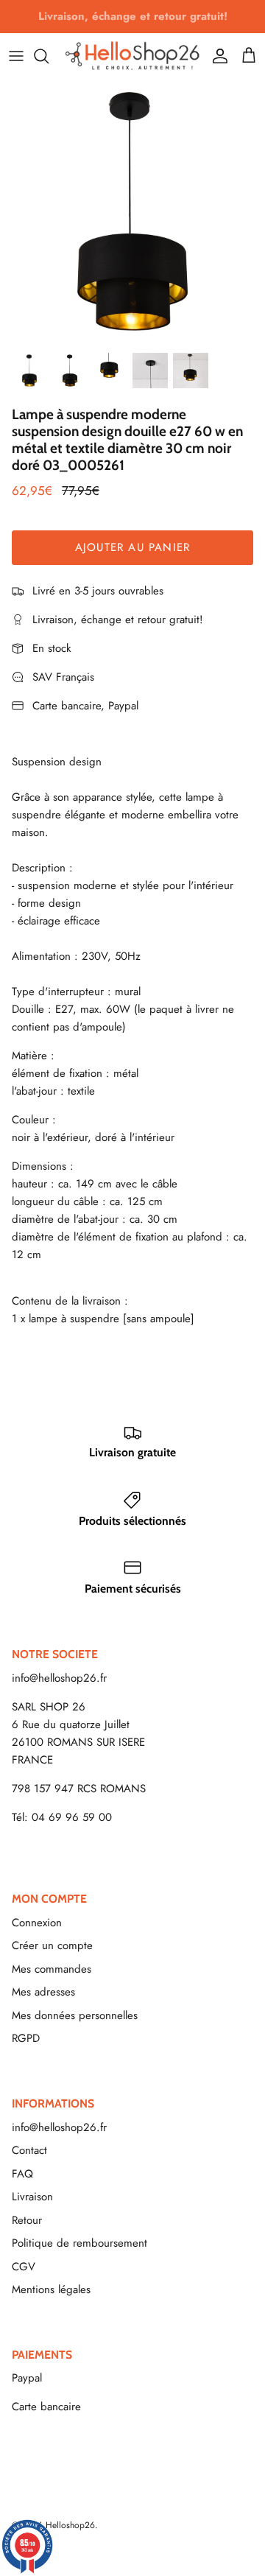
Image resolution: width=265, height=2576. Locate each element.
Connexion (37, 1923)
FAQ (22, 2174)
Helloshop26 (70, 2525)
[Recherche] (49, 56)
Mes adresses (43, 1992)
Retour (27, 2220)
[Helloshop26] (132, 56)
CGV (24, 2267)
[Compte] (216, 56)
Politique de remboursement (79, 2243)
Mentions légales (51, 2289)
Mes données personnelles (75, 2015)
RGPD (26, 2038)
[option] (132, 211)
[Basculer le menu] (16, 56)
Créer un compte (52, 1945)
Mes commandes (52, 1969)
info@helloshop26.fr (59, 1678)
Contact (29, 2150)
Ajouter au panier (132, 547)
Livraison (32, 2197)
